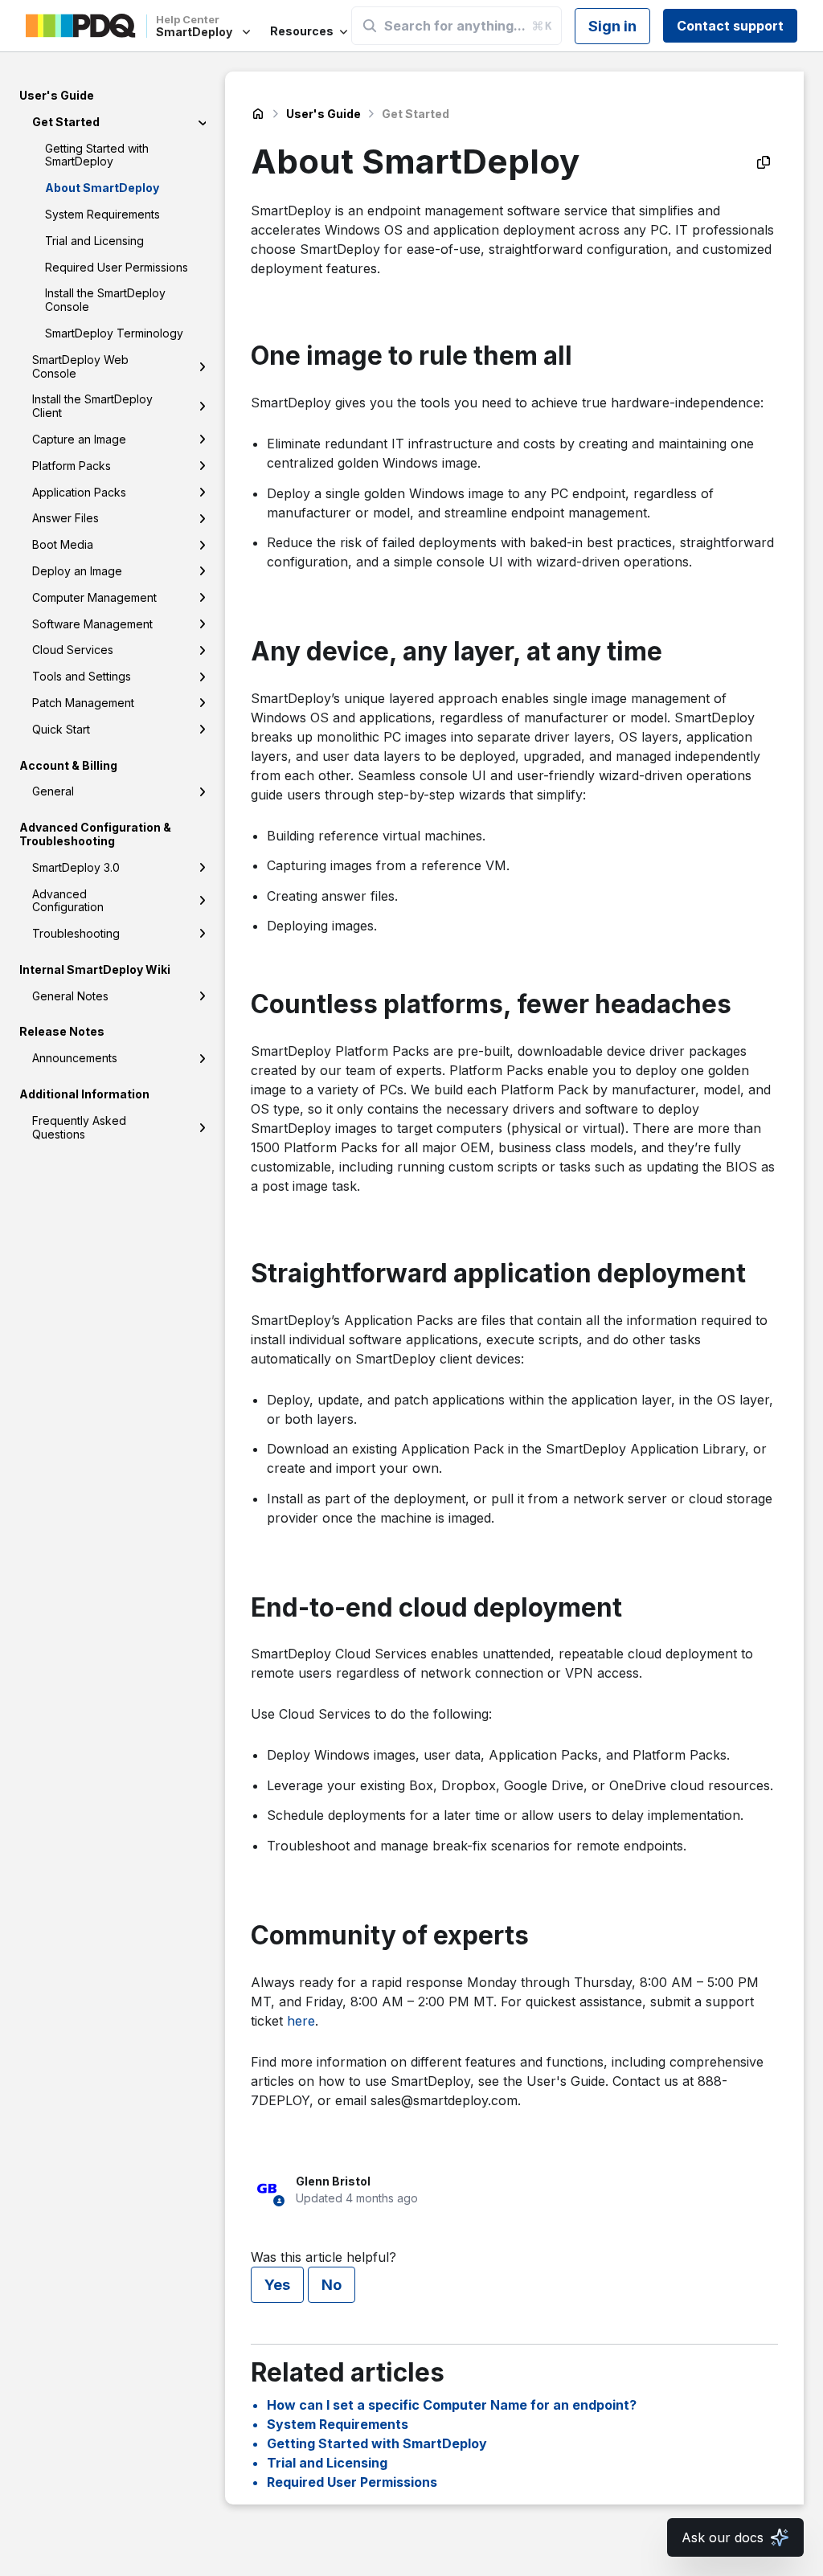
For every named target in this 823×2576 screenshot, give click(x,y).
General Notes (70, 996)
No (332, 2285)
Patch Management (83, 703)
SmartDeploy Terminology (114, 333)
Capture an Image (79, 439)
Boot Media (63, 544)
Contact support (730, 26)
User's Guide (323, 114)
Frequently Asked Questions (79, 1127)
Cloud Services (73, 650)
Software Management (92, 624)
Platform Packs (72, 466)
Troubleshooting (76, 933)
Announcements (75, 1058)
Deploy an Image (77, 571)
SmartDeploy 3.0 (76, 867)
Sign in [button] (612, 26)
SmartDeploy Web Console (80, 366)
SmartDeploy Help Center (258, 114)
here (301, 2021)
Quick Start (61, 729)
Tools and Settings (82, 676)
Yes (277, 2285)
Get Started (66, 122)
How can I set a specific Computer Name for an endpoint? (452, 2405)
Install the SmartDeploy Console (105, 300)
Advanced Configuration (68, 901)
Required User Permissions (117, 267)
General (53, 791)
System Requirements (102, 214)
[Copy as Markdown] (764, 162)
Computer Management (94, 597)
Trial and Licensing (94, 241)
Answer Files (66, 518)
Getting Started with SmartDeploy (97, 155)
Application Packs (79, 492)
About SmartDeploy (102, 188)
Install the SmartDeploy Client (92, 406)
